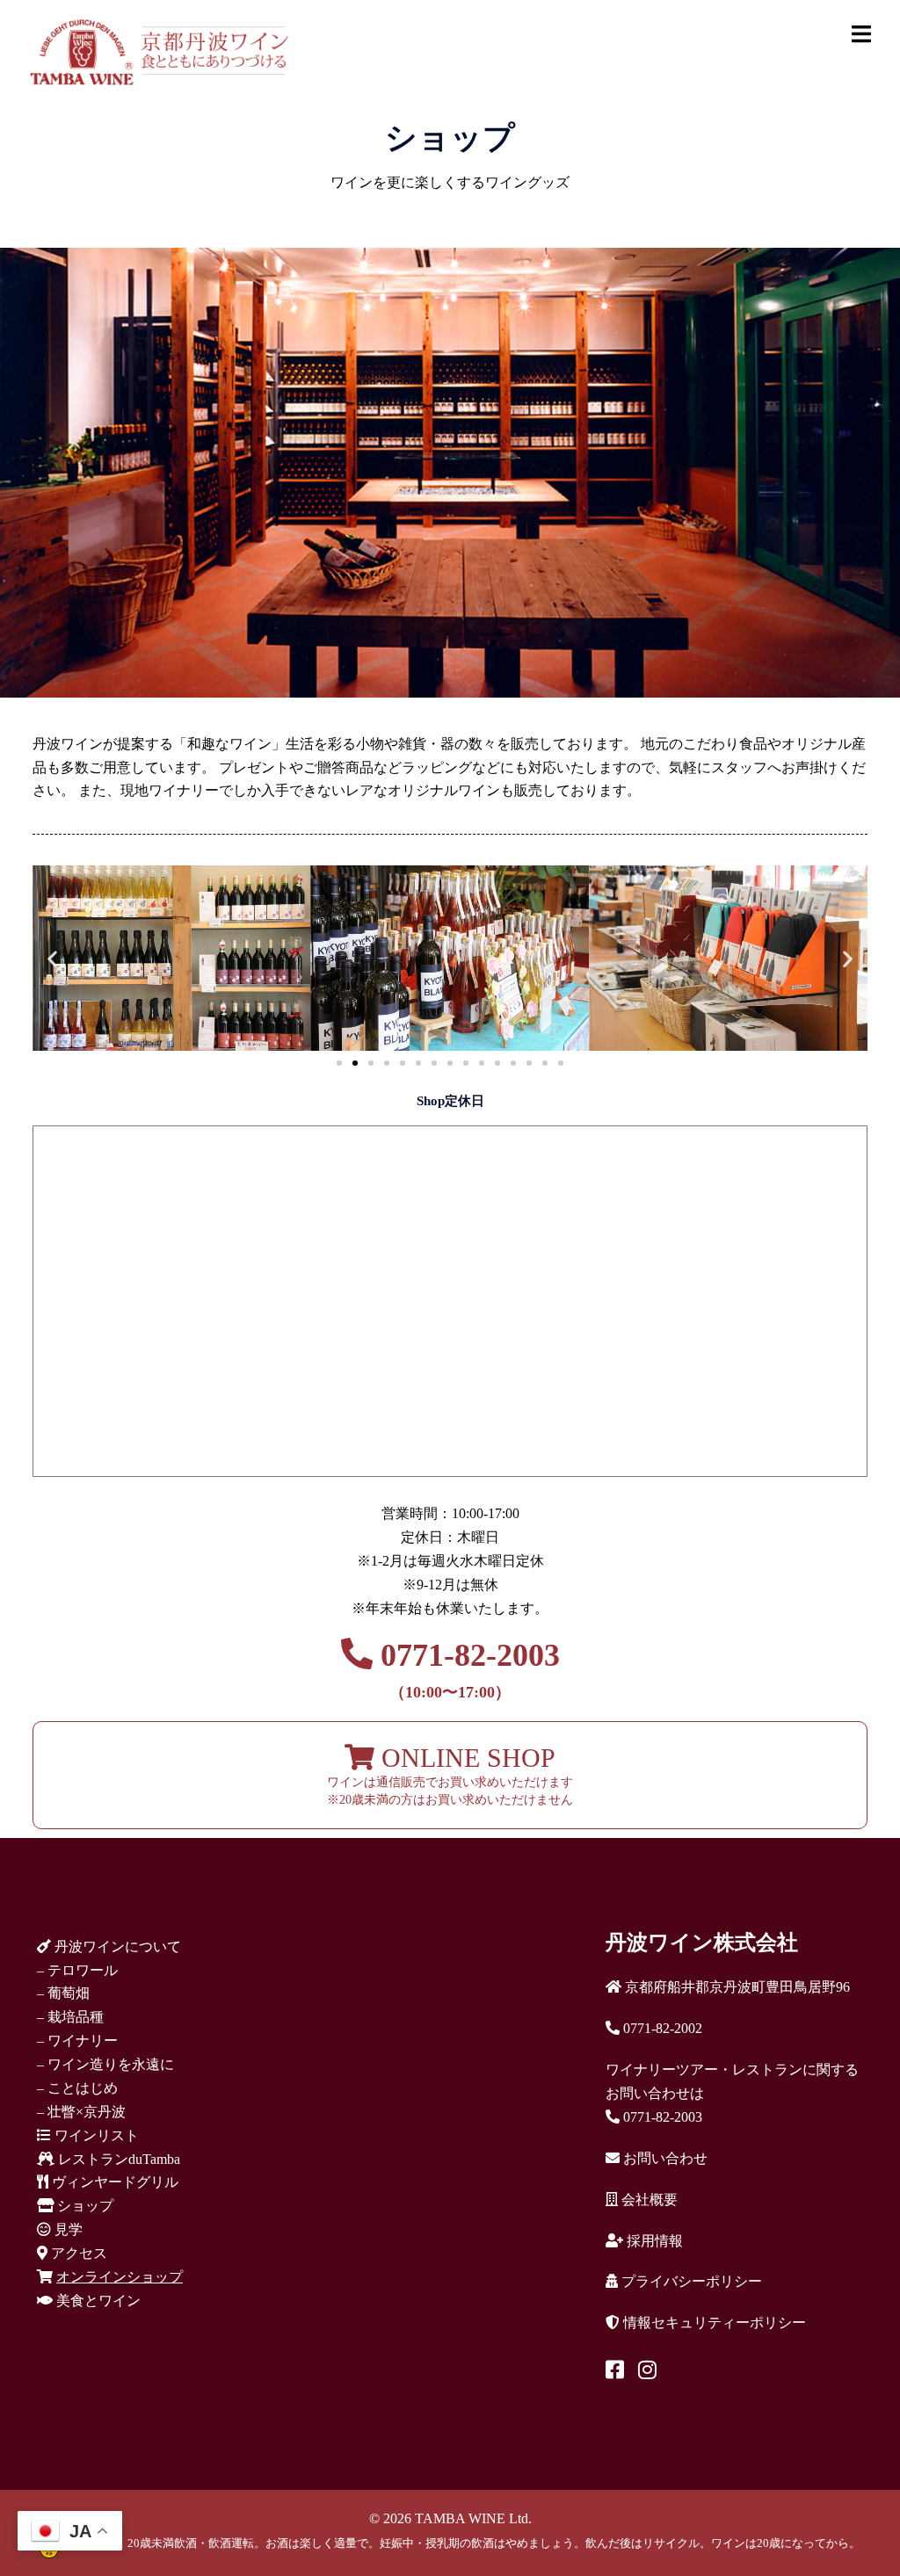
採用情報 (653, 2241)
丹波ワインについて (116, 1946)
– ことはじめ (77, 2088)
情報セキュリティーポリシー (713, 2323)
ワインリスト (95, 2135)
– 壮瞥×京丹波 (81, 2112)
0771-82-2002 (661, 2028)
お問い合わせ (664, 2158)
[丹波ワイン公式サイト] (159, 51)
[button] (52, 958)
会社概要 (648, 2200)
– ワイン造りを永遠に (105, 2064)
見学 (67, 2229)
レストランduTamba (117, 2159)
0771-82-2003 (466, 1669)
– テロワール (77, 1970)
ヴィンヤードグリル (113, 2182)
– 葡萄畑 (63, 1993)
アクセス (77, 2253)
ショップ (83, 2206)
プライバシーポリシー (690, 2281)
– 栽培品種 (70, 2017)
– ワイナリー (77, 2041)
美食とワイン (97, 2301)
